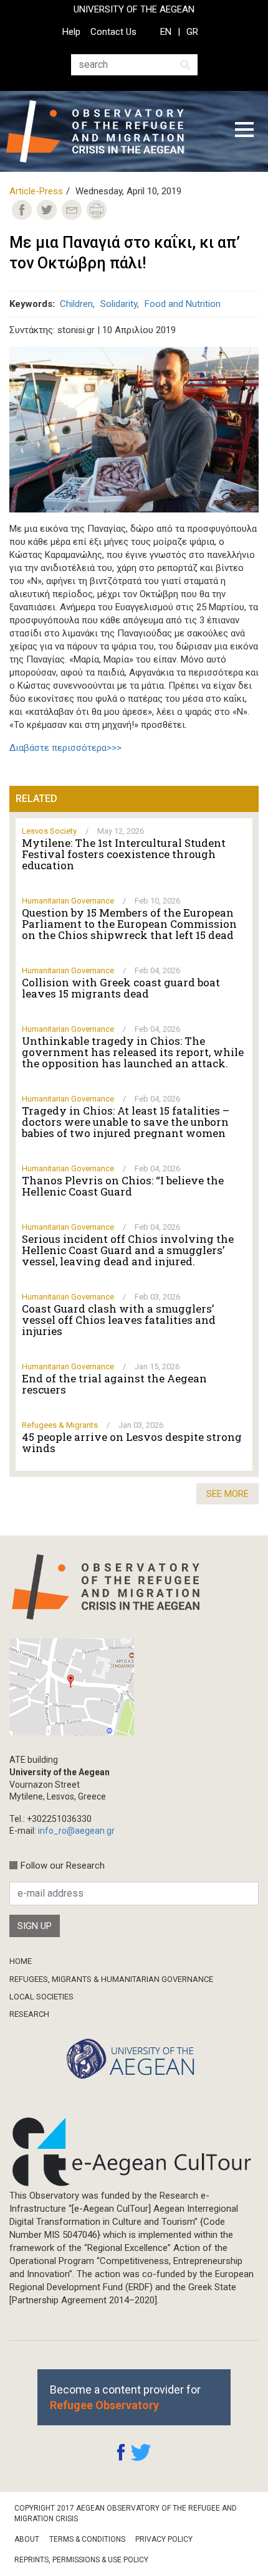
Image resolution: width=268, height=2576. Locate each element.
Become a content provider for (125, 2397)
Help (71, 32)
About (27, 2539)
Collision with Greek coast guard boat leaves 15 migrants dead (121, 988)
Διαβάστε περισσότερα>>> (65, 748)
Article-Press (36, 191)
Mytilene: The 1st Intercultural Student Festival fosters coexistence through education (124, 854)
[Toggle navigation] (244, 131)
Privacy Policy (164, 2539)
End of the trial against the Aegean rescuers (114, 1384)
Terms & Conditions (87, 2539)
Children (76, 304)
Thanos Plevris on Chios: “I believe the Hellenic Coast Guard (123, 1186)
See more (227, 1494)
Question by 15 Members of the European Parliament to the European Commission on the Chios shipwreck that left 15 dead (129, 924)
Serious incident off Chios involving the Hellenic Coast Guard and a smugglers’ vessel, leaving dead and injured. (128, 1250)
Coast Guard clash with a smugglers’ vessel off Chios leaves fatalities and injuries (119, 1320)
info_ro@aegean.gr (76, 1831)
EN (166, 32)
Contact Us (113, 32)
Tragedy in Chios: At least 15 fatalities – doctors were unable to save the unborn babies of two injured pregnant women (126, 1122)
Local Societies (41, 1997)
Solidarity (119, 304)
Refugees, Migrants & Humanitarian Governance (111, 1979)
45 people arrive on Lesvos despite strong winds (132, 1443)
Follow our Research (63, 1866)
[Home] (105, 131)
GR (192, 32)
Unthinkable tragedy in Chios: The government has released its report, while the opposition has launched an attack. (133, 1052)
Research (29, 2014)
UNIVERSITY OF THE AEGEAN (134, 9)
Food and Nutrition (183, 304)
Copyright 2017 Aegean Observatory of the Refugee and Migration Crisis (126, 2513)
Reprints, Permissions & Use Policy (81, 2560)
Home (21, 1961)
